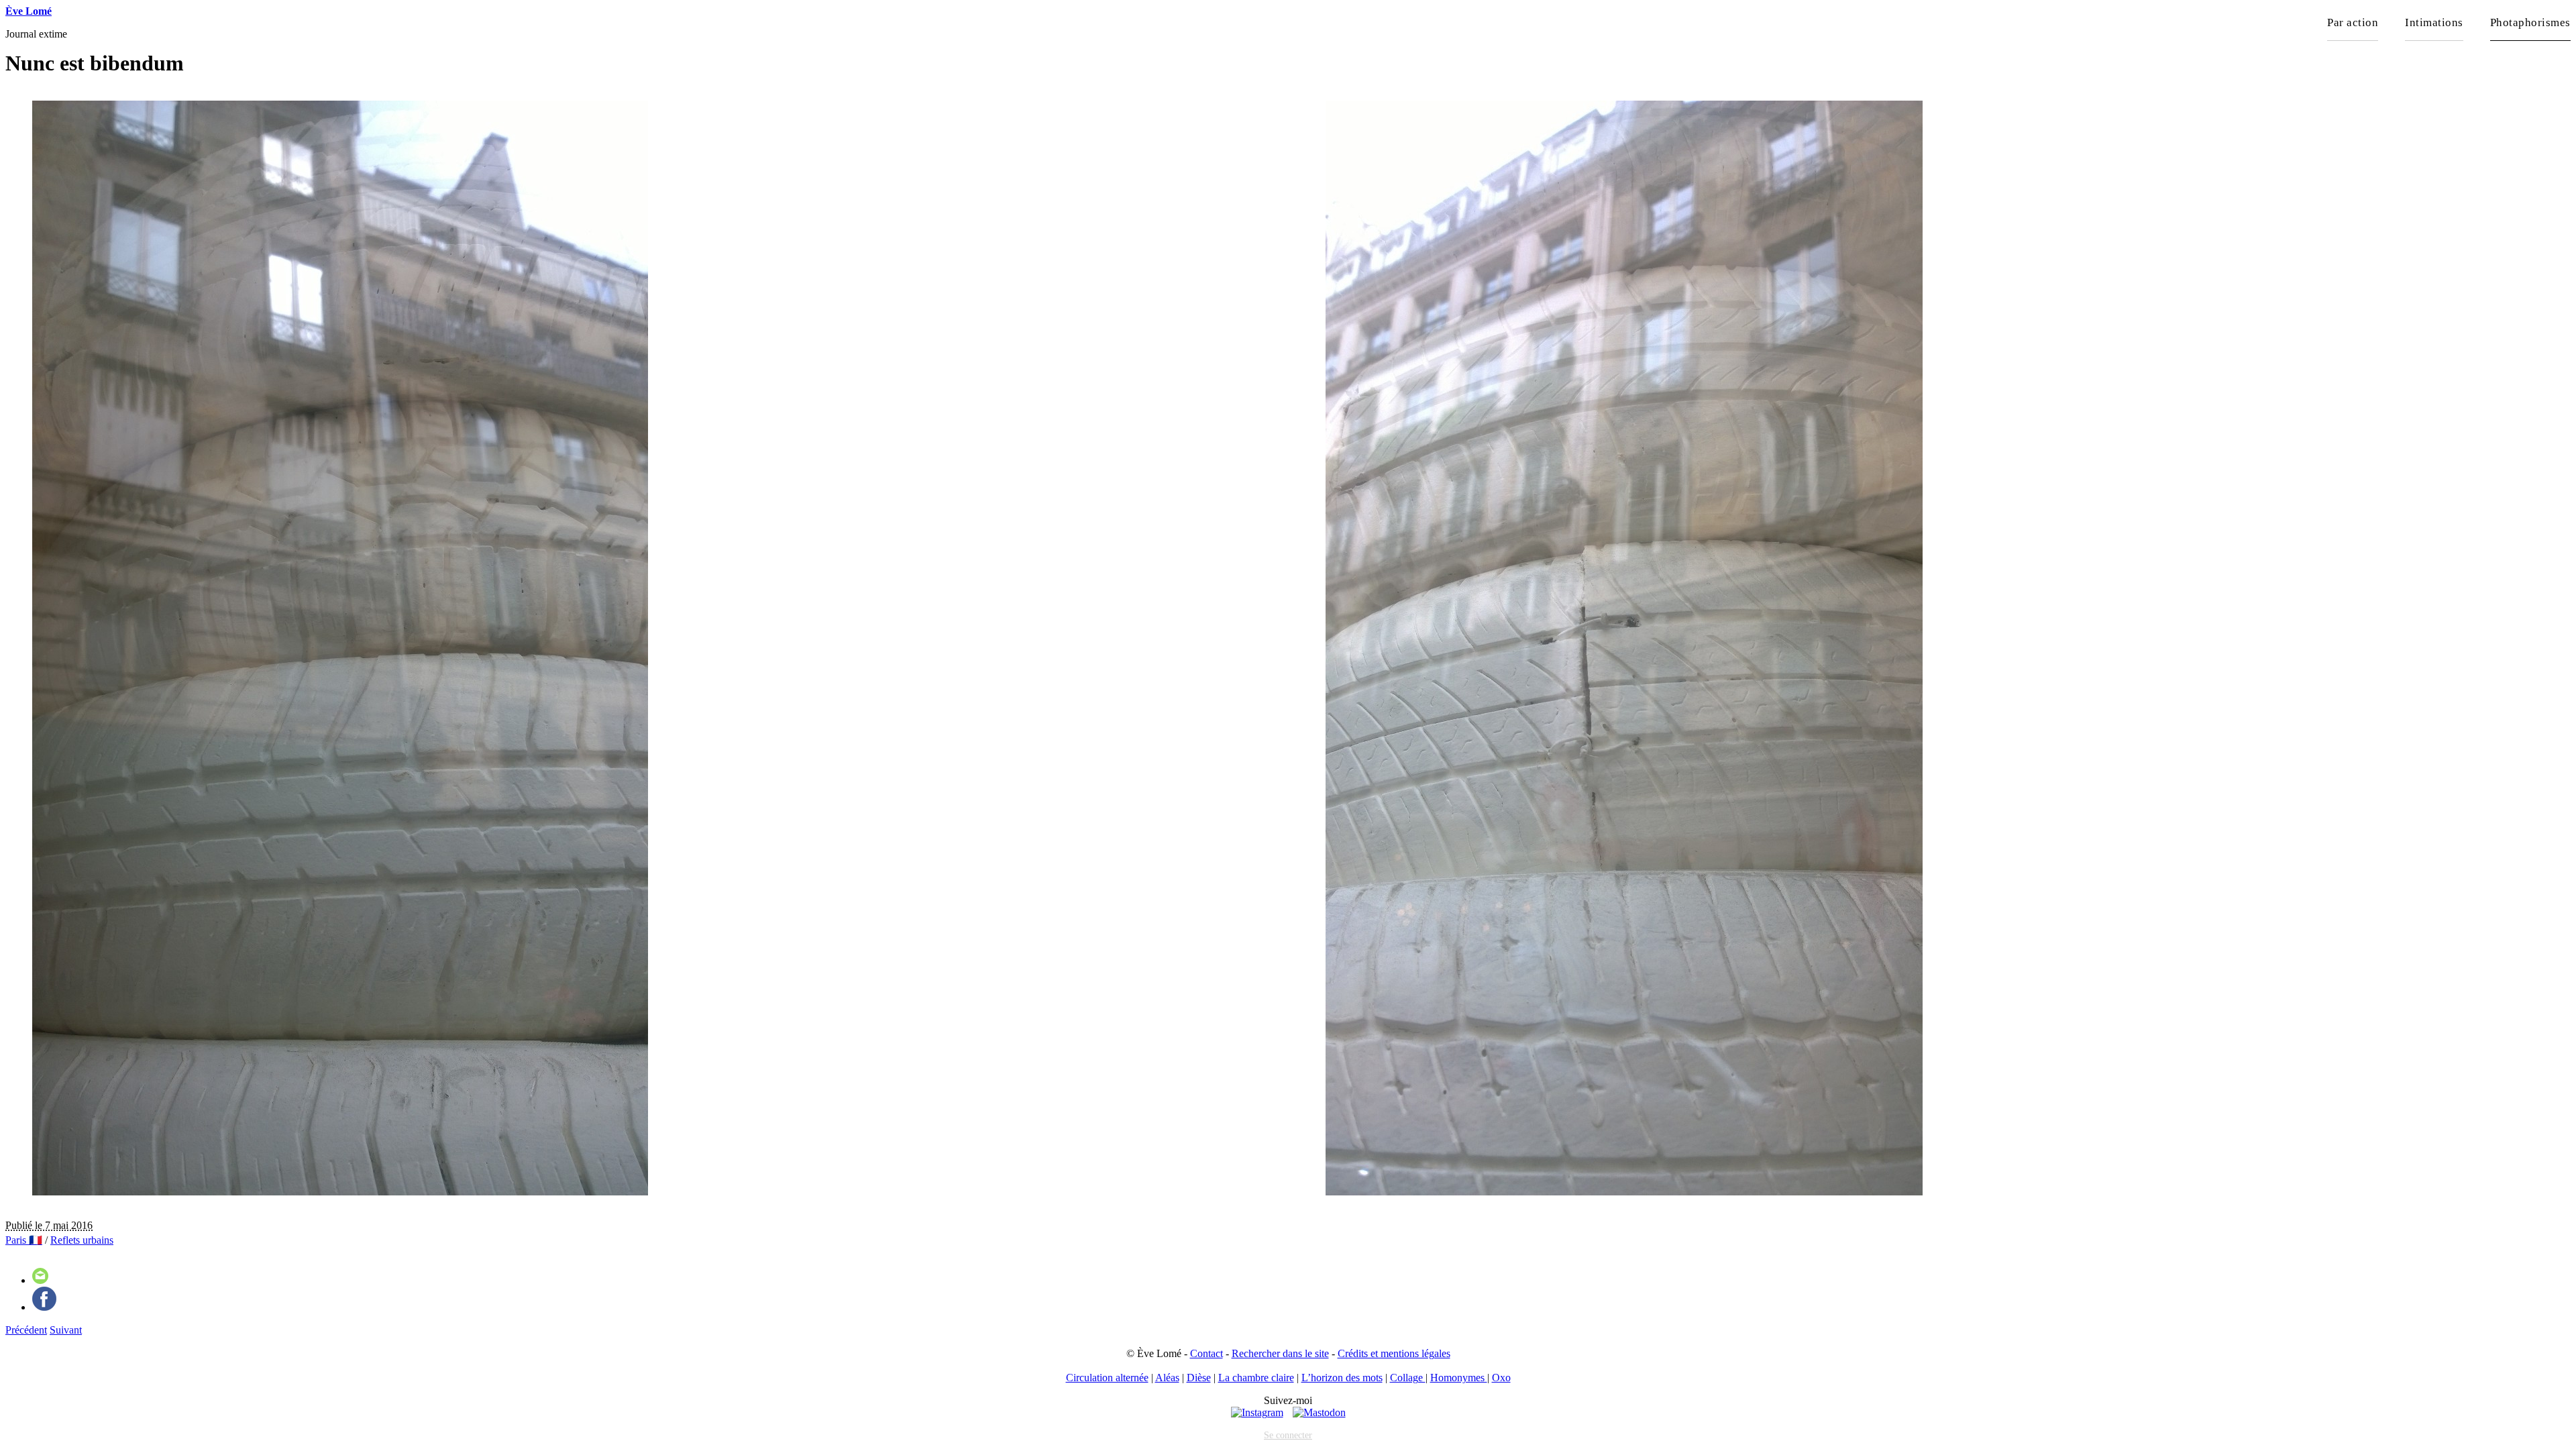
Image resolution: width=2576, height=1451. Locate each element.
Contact (1206, 1353)
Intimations (2434, 22)
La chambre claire (1256, 1378)
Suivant (66, 1330)
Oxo (1501, 1378)
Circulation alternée (1107, 1378)
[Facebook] (44, 1307)
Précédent (26, 1330)
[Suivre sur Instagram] (1257, 1412)
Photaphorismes (2530, 22)
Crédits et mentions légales (1394, 1353)
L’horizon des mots (1342, 1378)
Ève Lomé (29, 11)
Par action (2353, 22)
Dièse (1199, 1378)
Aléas (1167, 1378)
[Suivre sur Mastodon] (1319, 1412)
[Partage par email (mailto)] (40, 1280)
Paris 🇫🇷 (24, 1240)
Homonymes (1459, 1378)
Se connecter (1288, 1435)
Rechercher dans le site (1280, 1353)
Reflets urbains (82, 1240)
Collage (1408, 1378)
